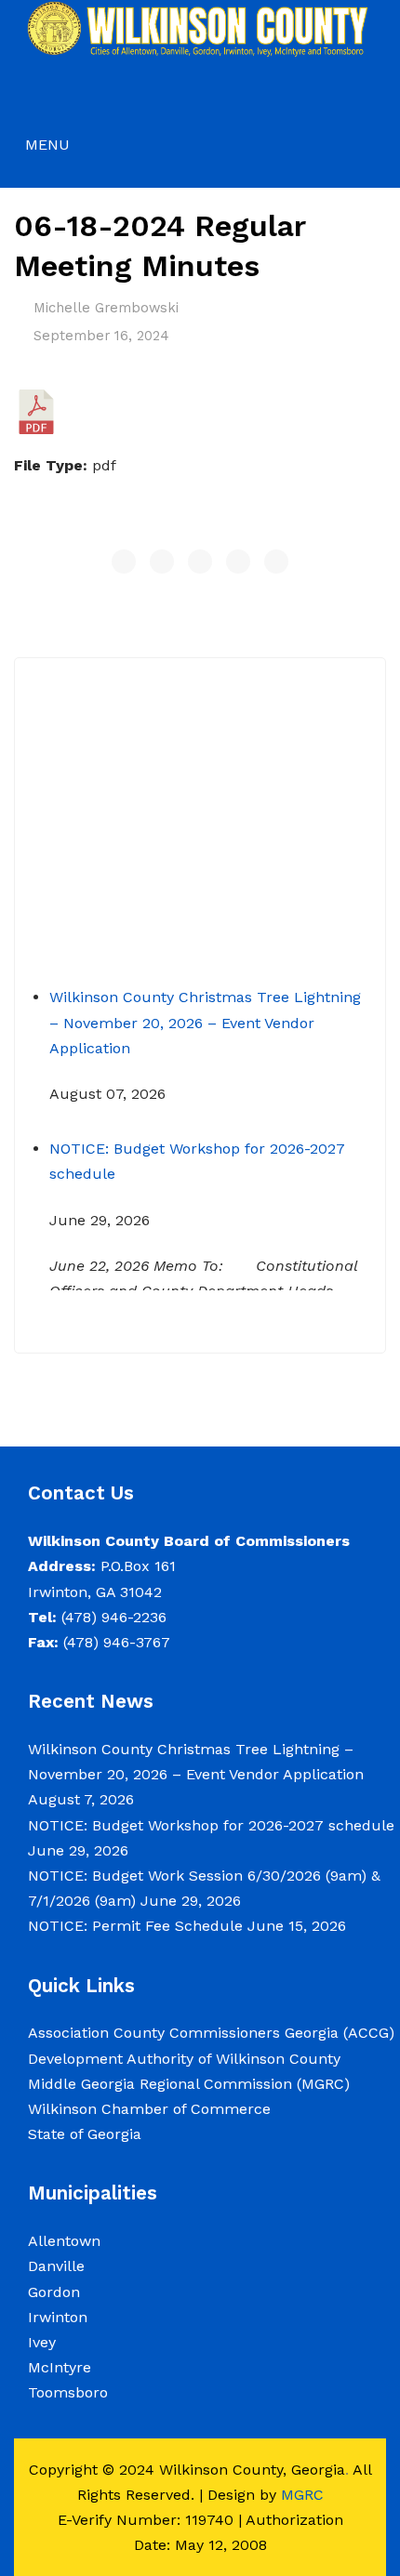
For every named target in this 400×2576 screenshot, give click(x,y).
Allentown (64, 2241)
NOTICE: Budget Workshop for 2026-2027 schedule (211, 1825)
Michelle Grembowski (106, 308)
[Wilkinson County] (200, 28)
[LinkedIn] (276, 561)
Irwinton (58, 2317)
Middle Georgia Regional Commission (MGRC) (189, 2084)
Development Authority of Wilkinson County (184, 2059)
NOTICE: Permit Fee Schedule (135, 1926)
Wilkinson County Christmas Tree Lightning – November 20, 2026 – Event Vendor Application (205, 1012)
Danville (56, 2266)
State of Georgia (85, 2134)
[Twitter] (162, 561)
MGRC (302, 2495)
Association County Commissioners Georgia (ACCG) (211, 2033)
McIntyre (60, 2367)
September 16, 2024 (101, 336)
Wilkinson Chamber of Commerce (152, 2109)
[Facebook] (124, 561)
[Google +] (238, 561)
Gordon (54, 2292)
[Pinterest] (200, 561)
